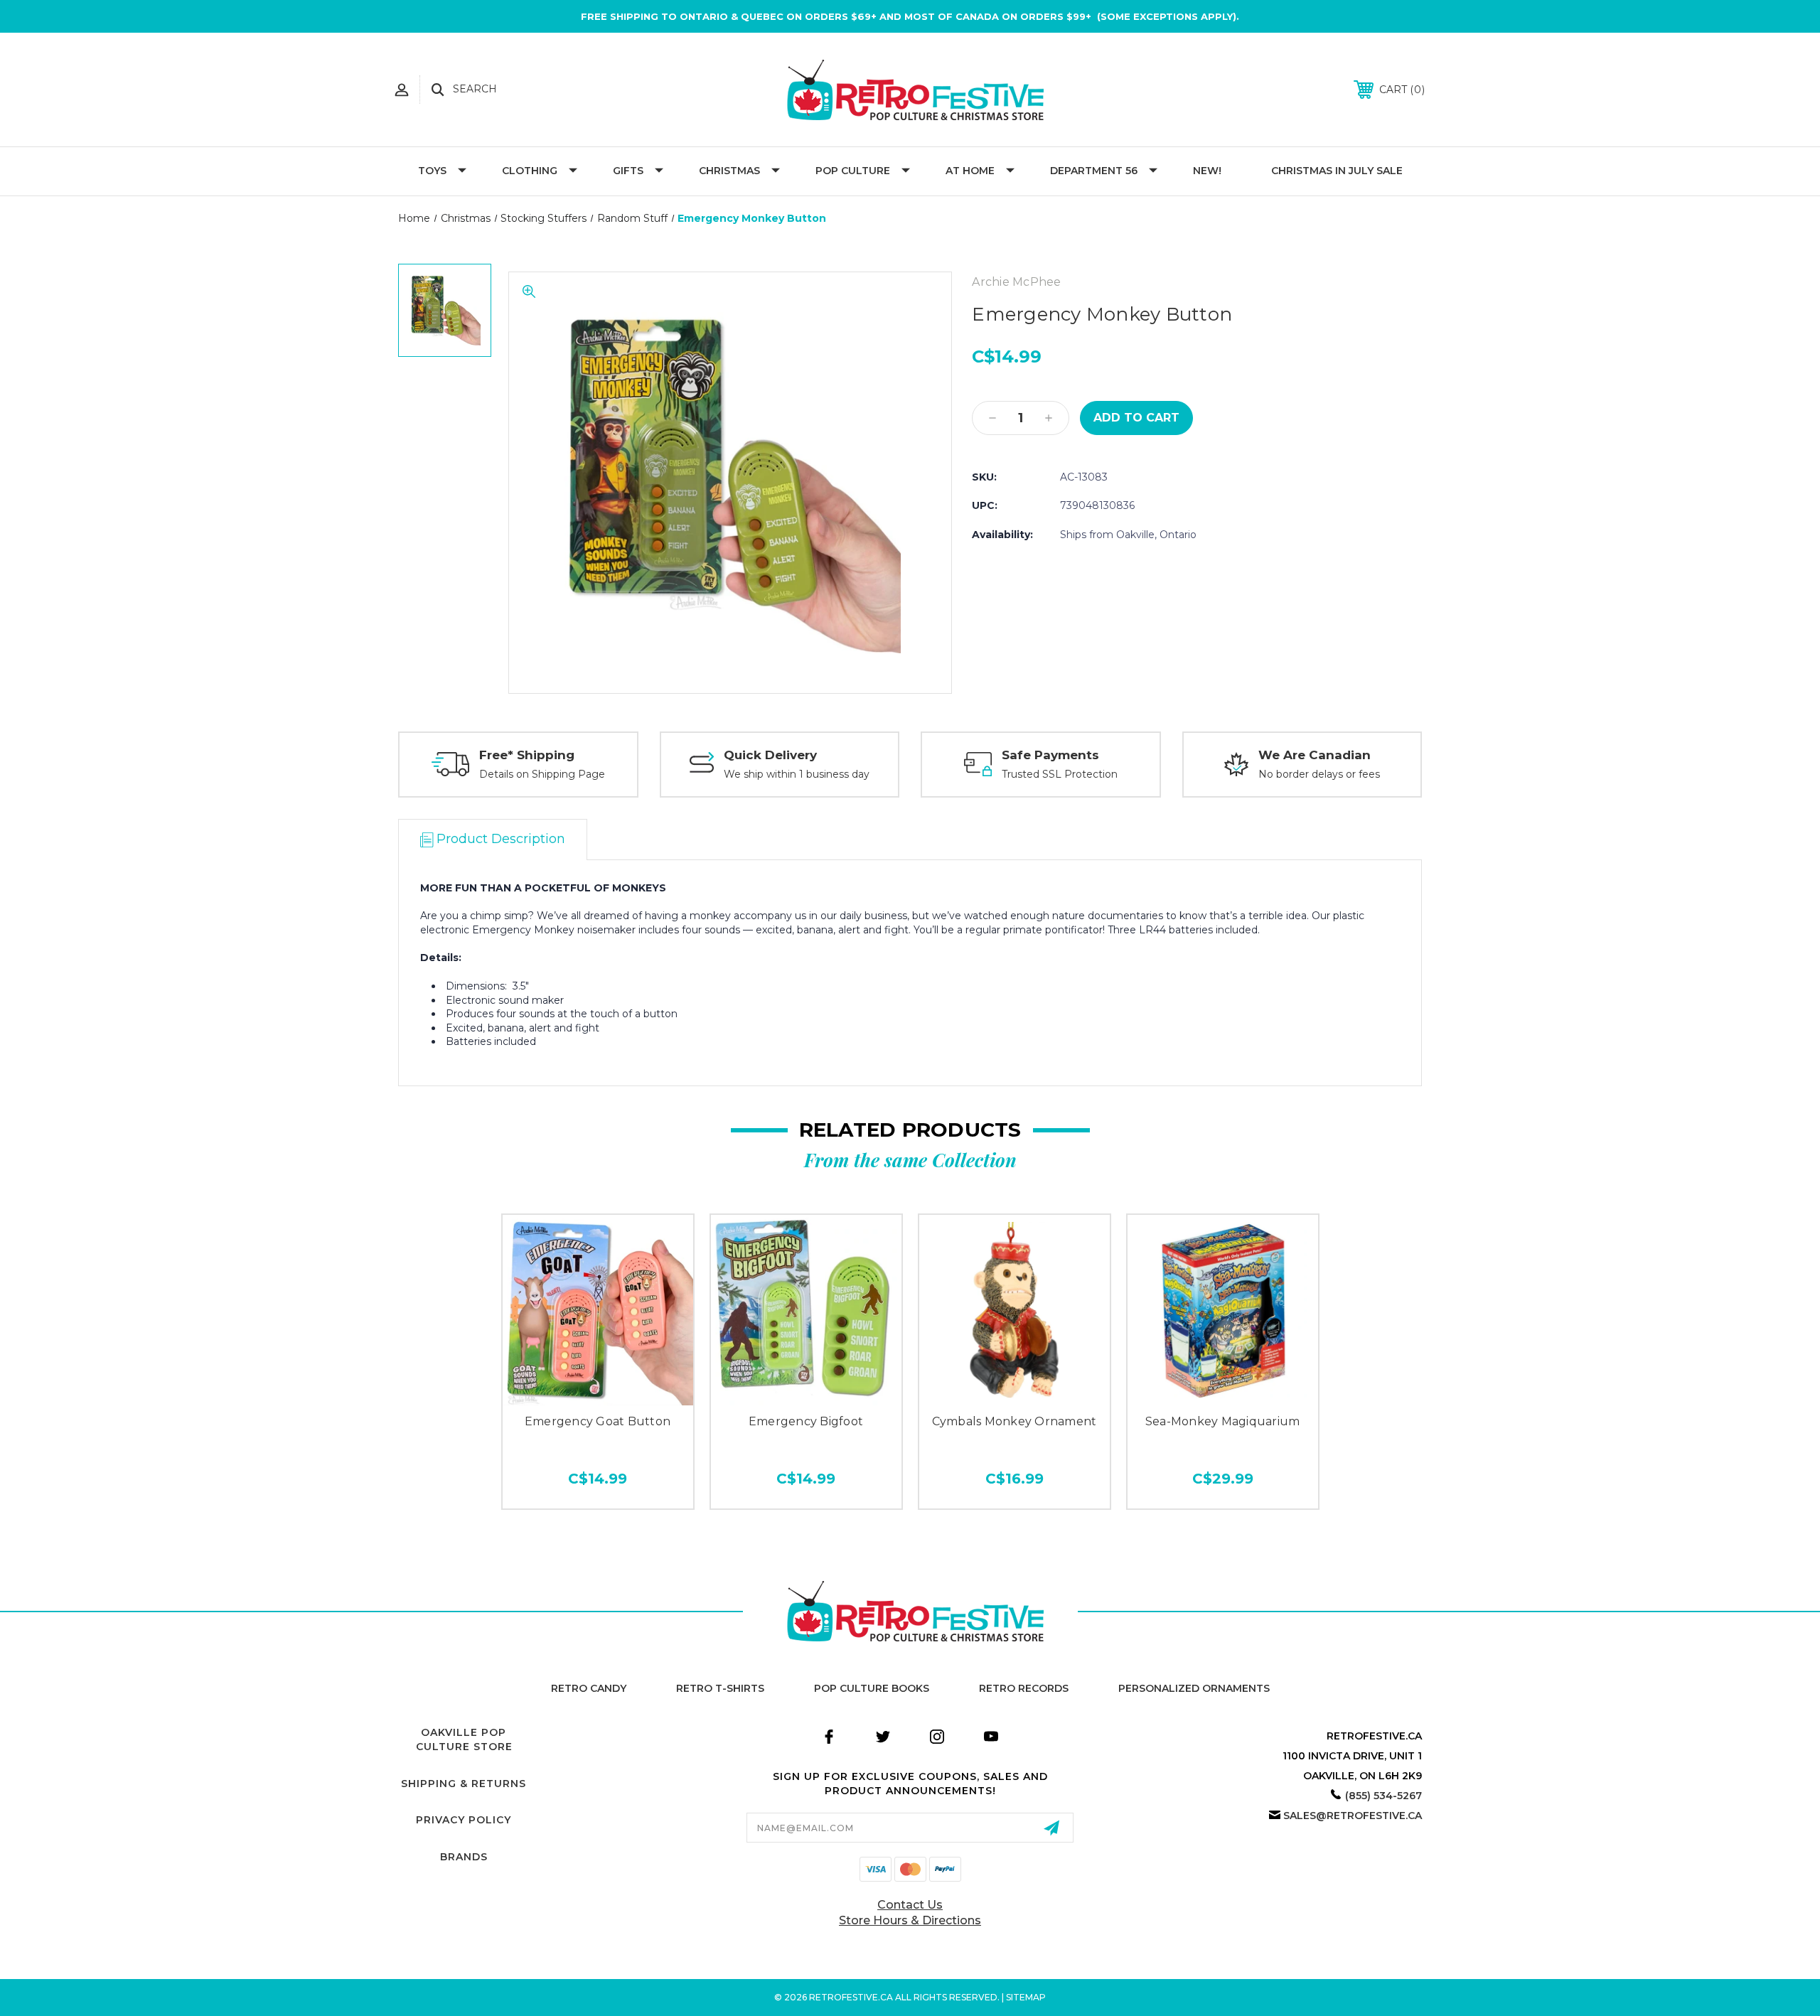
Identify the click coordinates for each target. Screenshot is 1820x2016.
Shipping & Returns (464, 1784)
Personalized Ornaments (1194, 1688)
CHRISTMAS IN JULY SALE (1337, 171)
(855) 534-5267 (1383, 1796)
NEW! (1207, 171)
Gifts (628, 171)
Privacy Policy (464, 1820)
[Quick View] (598, 1390)
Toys (432, 171)
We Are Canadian (1315, 755)
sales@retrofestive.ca (1353, 1816)
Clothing (530, 171)
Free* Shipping (527, 755)
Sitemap (1026, 1997)
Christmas (729, 171)
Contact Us (910, 1905)
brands (464, 1857)
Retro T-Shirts (720, 1688)
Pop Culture (853, 171)
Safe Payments (1050, 755)
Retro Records (1024, 1688)
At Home (970, 171)
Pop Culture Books (872, 1688)
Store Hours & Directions (910, 1920)
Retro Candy (589, 1688)
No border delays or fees (1319, 774)
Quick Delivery (770, 755)
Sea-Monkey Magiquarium (1223, 1421)
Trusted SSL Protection (1060, 774)
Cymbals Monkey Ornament (1015, 1421)
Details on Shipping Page (542, 774)
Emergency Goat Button (598, 1421)
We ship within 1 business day (797, 774)
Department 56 (1094, 171)
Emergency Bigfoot (806, 1421)
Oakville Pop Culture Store (464, 1739)
